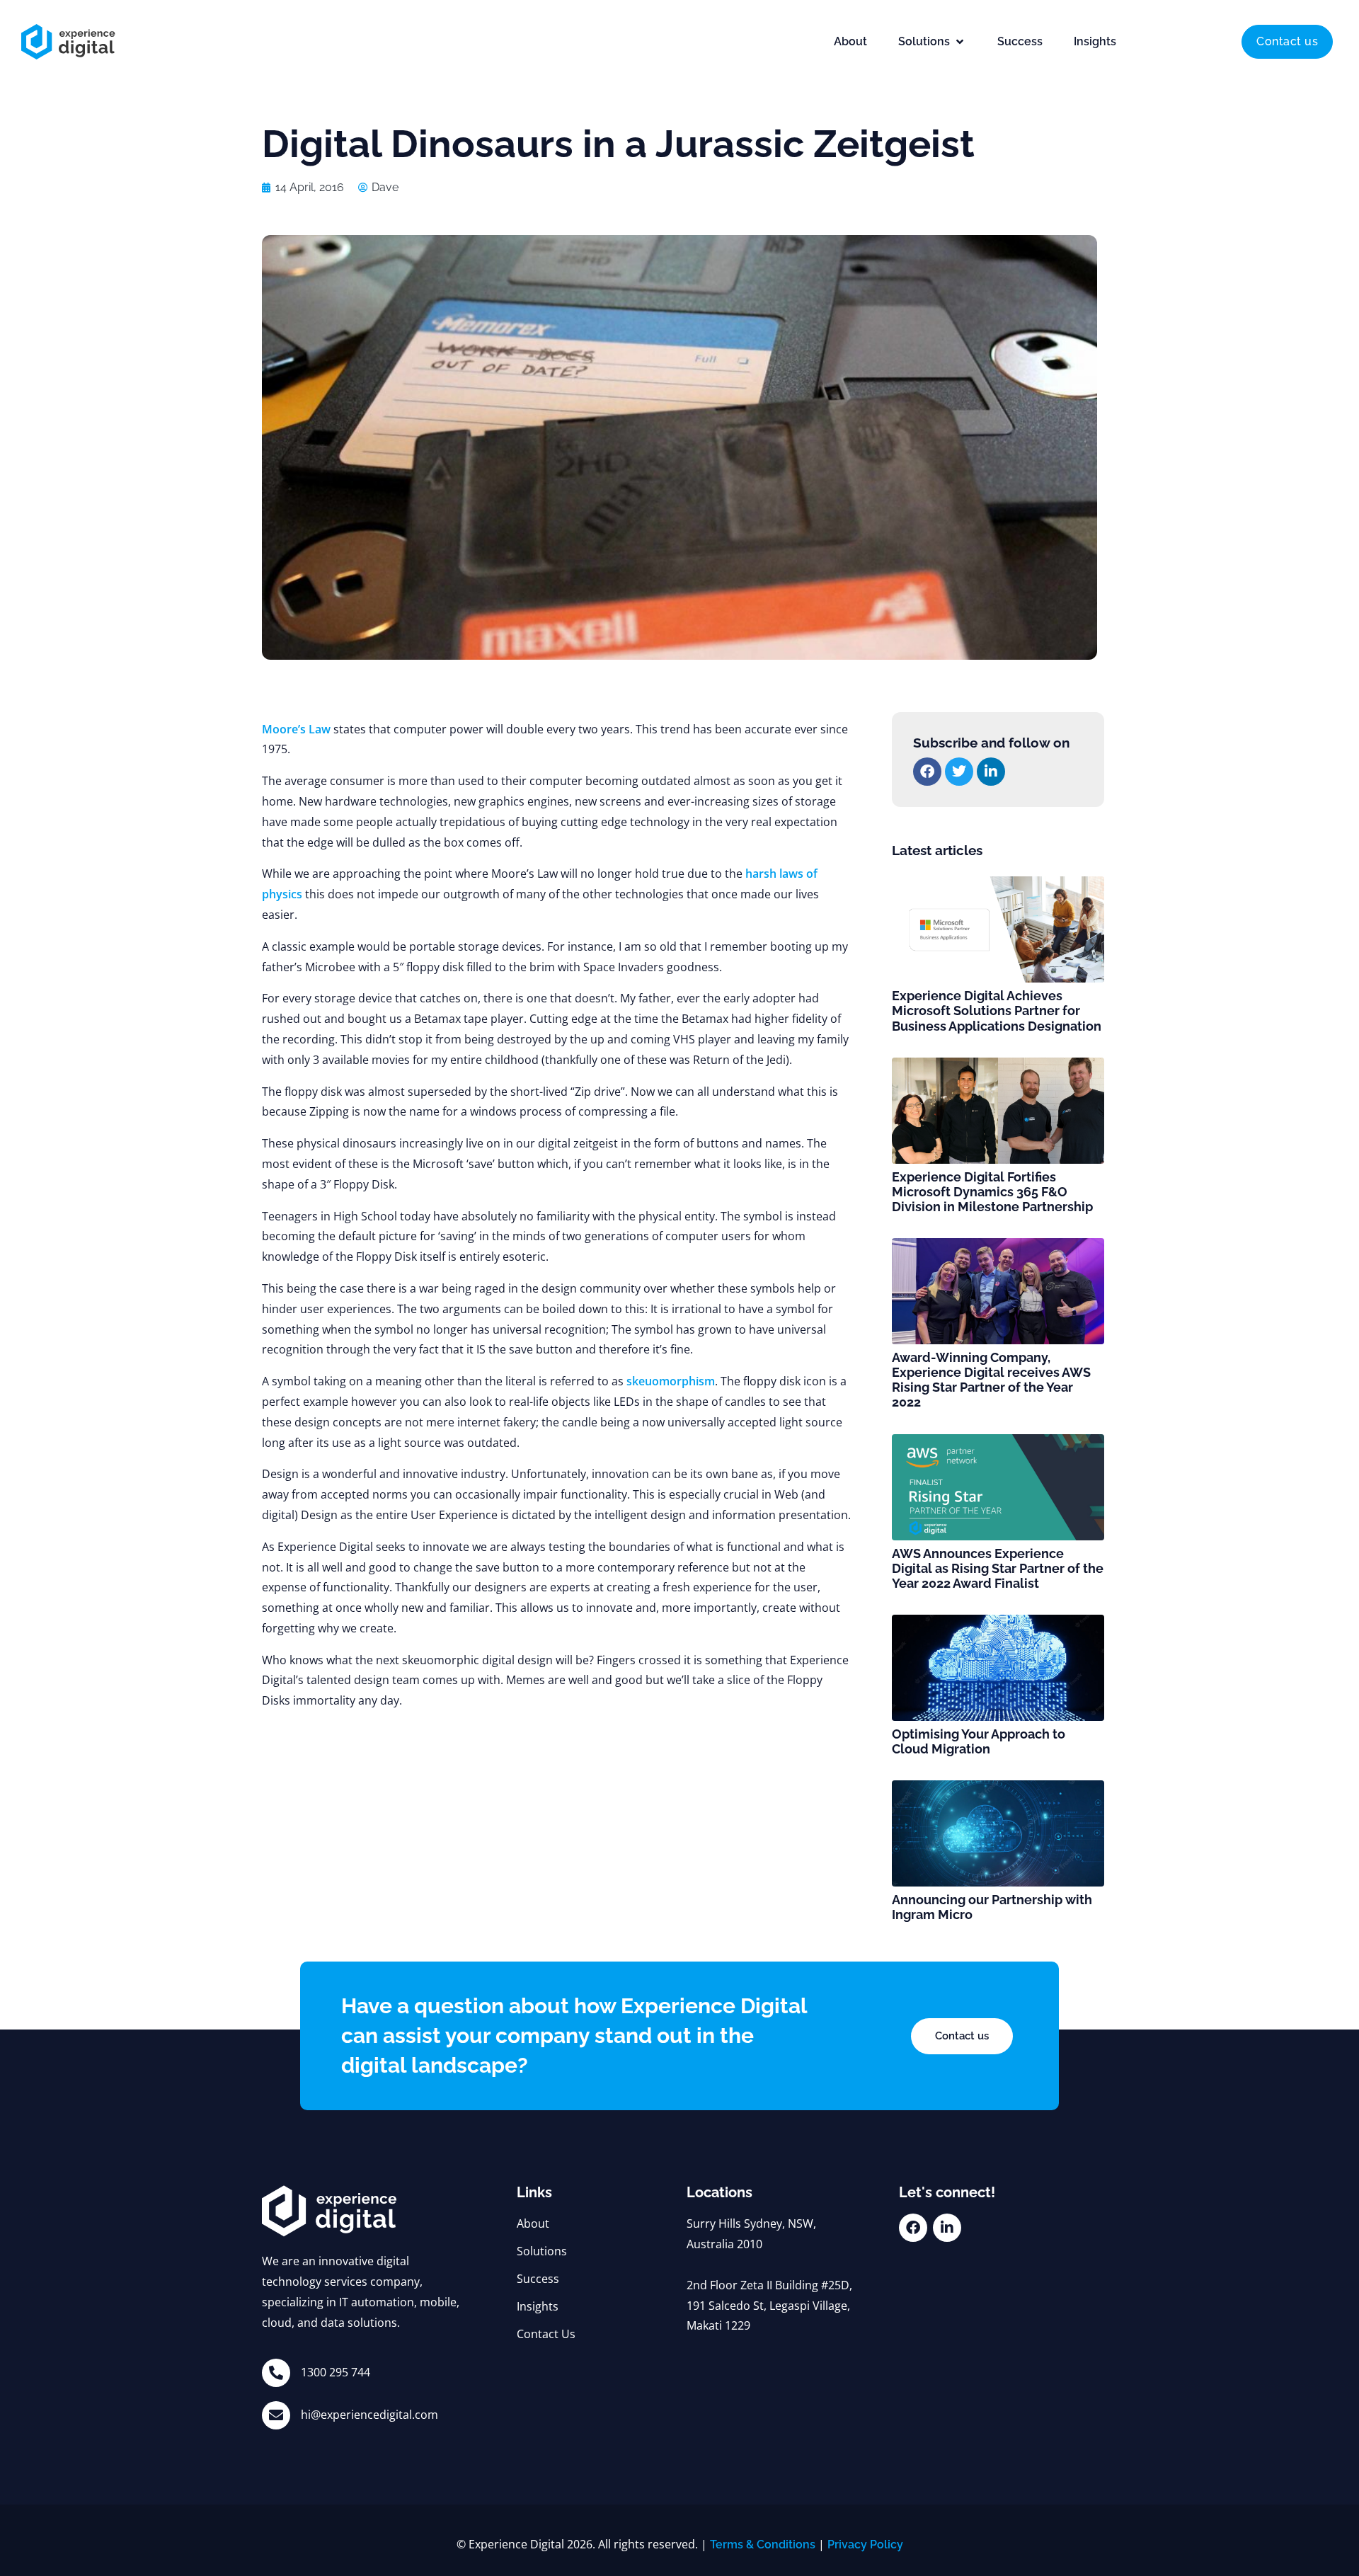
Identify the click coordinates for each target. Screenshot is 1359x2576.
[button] (932, 42)
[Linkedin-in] (947, 2228)
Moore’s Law (296, 729)
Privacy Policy (865, 2544)
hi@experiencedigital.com (369, 2415)
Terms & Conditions (763, 2544)
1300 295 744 (336, 2372)
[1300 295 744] (276, 2373)
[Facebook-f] (913, 2228)
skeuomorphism (671, 1381)
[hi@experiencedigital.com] (276, 2415)
